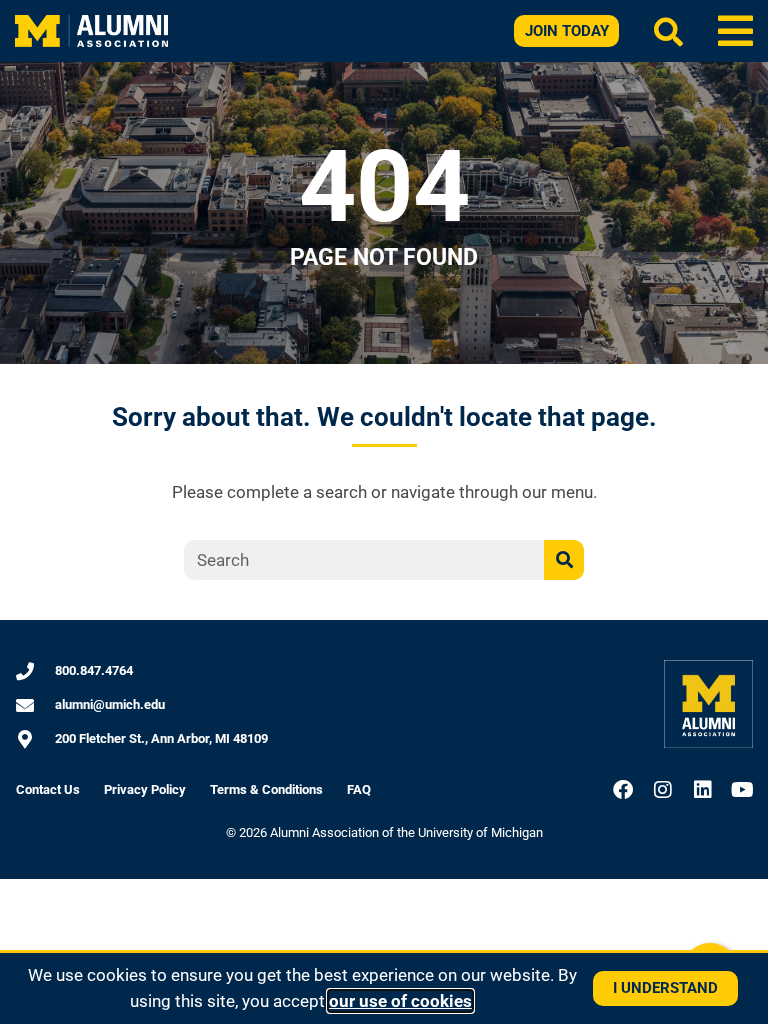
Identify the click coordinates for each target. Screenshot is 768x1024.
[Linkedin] (703, 790)
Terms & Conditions (266, 789)
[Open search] (668, 31)
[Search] (564, 560)
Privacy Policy (145, 789)
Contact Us (48, 789)
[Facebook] (623, 790)
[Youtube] (743, 790)
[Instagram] (663, 790)
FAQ (359, 789)
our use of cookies (400, 1001)
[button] (735, 31)
